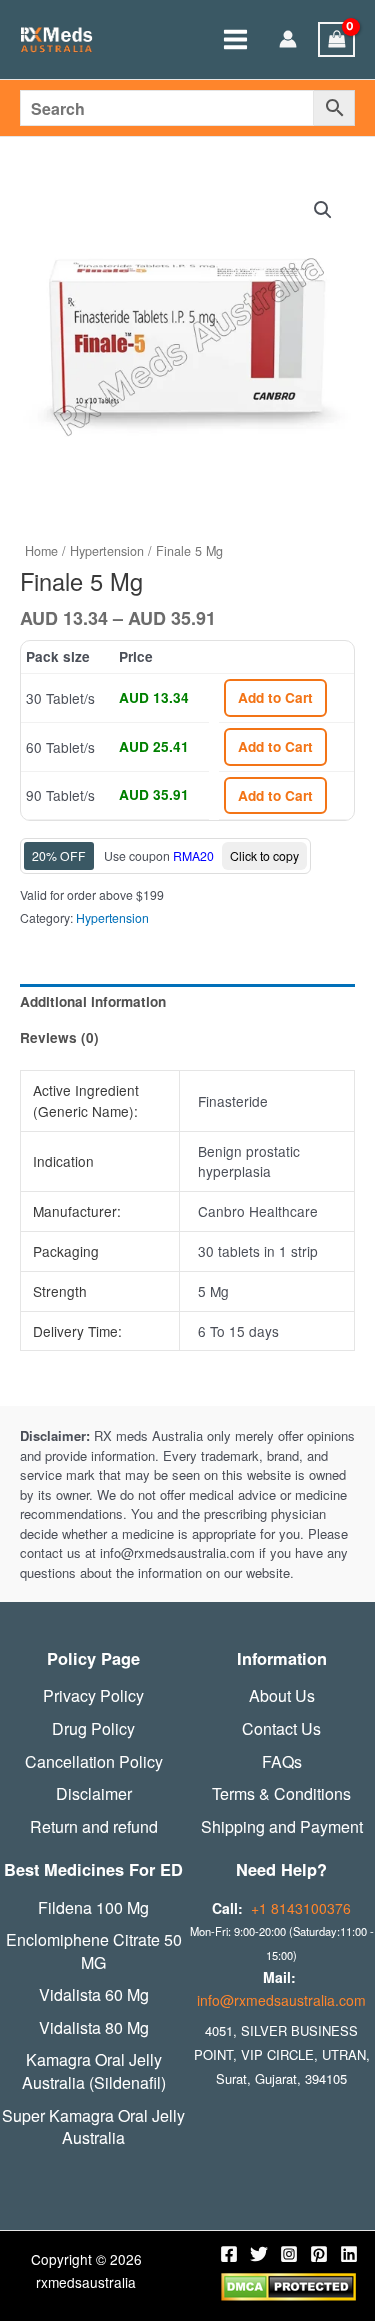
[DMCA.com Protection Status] (288, 2285)
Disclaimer (94, 1794)
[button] (323, 210)
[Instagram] (289, 2254)
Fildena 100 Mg (93, 1908)
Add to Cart (275, 697)
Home (41, 551)
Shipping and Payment (282, 1827)
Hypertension (107, 551)
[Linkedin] (349, 2254)
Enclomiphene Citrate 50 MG (94, 1951)
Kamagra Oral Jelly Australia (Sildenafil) (94, 2071)
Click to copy (264, 855)
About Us (282, 1696)
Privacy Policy (93, 1696)
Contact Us (281, 1729)
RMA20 (193, 855)
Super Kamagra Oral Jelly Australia (93, 2127)
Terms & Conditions (281, 1794)
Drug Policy (93, 1729)
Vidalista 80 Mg (94, 2028)
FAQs (282, 1762)
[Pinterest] (319, 2254)
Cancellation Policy (94, 1762)
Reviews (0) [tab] (59, 1037)
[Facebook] (229, 2254)
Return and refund (94, 1827)
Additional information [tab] (93, 1001)
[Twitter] (259, 2254)
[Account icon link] (288, 40)
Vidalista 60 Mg (94, 1995)
